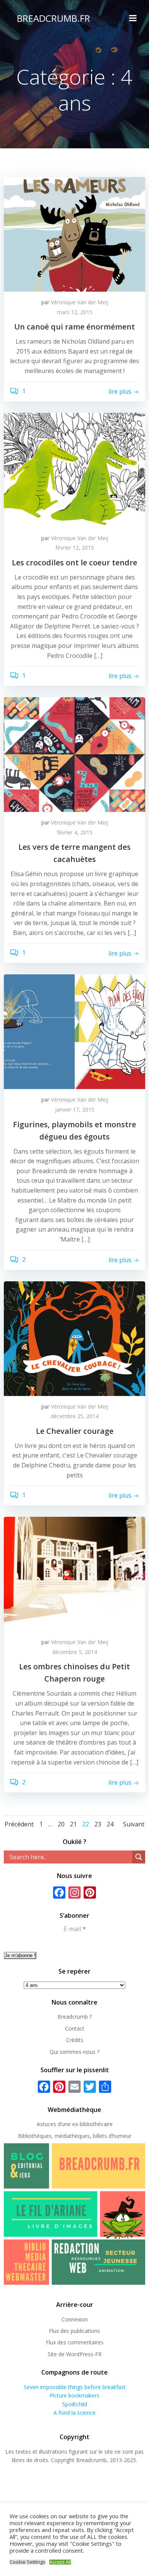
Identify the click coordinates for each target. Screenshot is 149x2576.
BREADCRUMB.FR (53, 18)
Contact (75, 2028)
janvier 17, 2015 (75, 1109)
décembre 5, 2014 (75, 1652)
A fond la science (74, 2413)
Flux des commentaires (75, 2342)
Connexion (75, 2319)
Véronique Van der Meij (79, 302)
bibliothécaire (96, 2124)
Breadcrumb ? (74, 2017)
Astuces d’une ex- (58, 2124)
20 (61, 1824)
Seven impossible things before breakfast (75, 2387)
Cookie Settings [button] (28, 2562)
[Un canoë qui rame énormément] (74, 234)
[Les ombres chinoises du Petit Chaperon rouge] (74, 1573)
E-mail (75, 1929)
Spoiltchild (75, 2404)
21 (73, 1824)
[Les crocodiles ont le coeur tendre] (74, 469)
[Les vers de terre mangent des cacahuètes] (74, 754)
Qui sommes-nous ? (74, 2052)
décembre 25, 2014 (75, 1416)
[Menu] (133, 18)
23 (98, 1824)
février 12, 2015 (75, 548)
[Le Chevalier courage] (74, 1338)
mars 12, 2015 (75, 312)
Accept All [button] (60, 2562)
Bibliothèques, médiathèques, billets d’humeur (75, 2136)
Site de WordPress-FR (75, 2354)
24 (110, 1824)
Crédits (75, 2040)
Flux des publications (74, 2331)
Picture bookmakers (74, 2395)
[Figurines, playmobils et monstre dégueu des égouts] (74, 1031)
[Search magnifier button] (139, 1857)
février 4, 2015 (75, 832)
